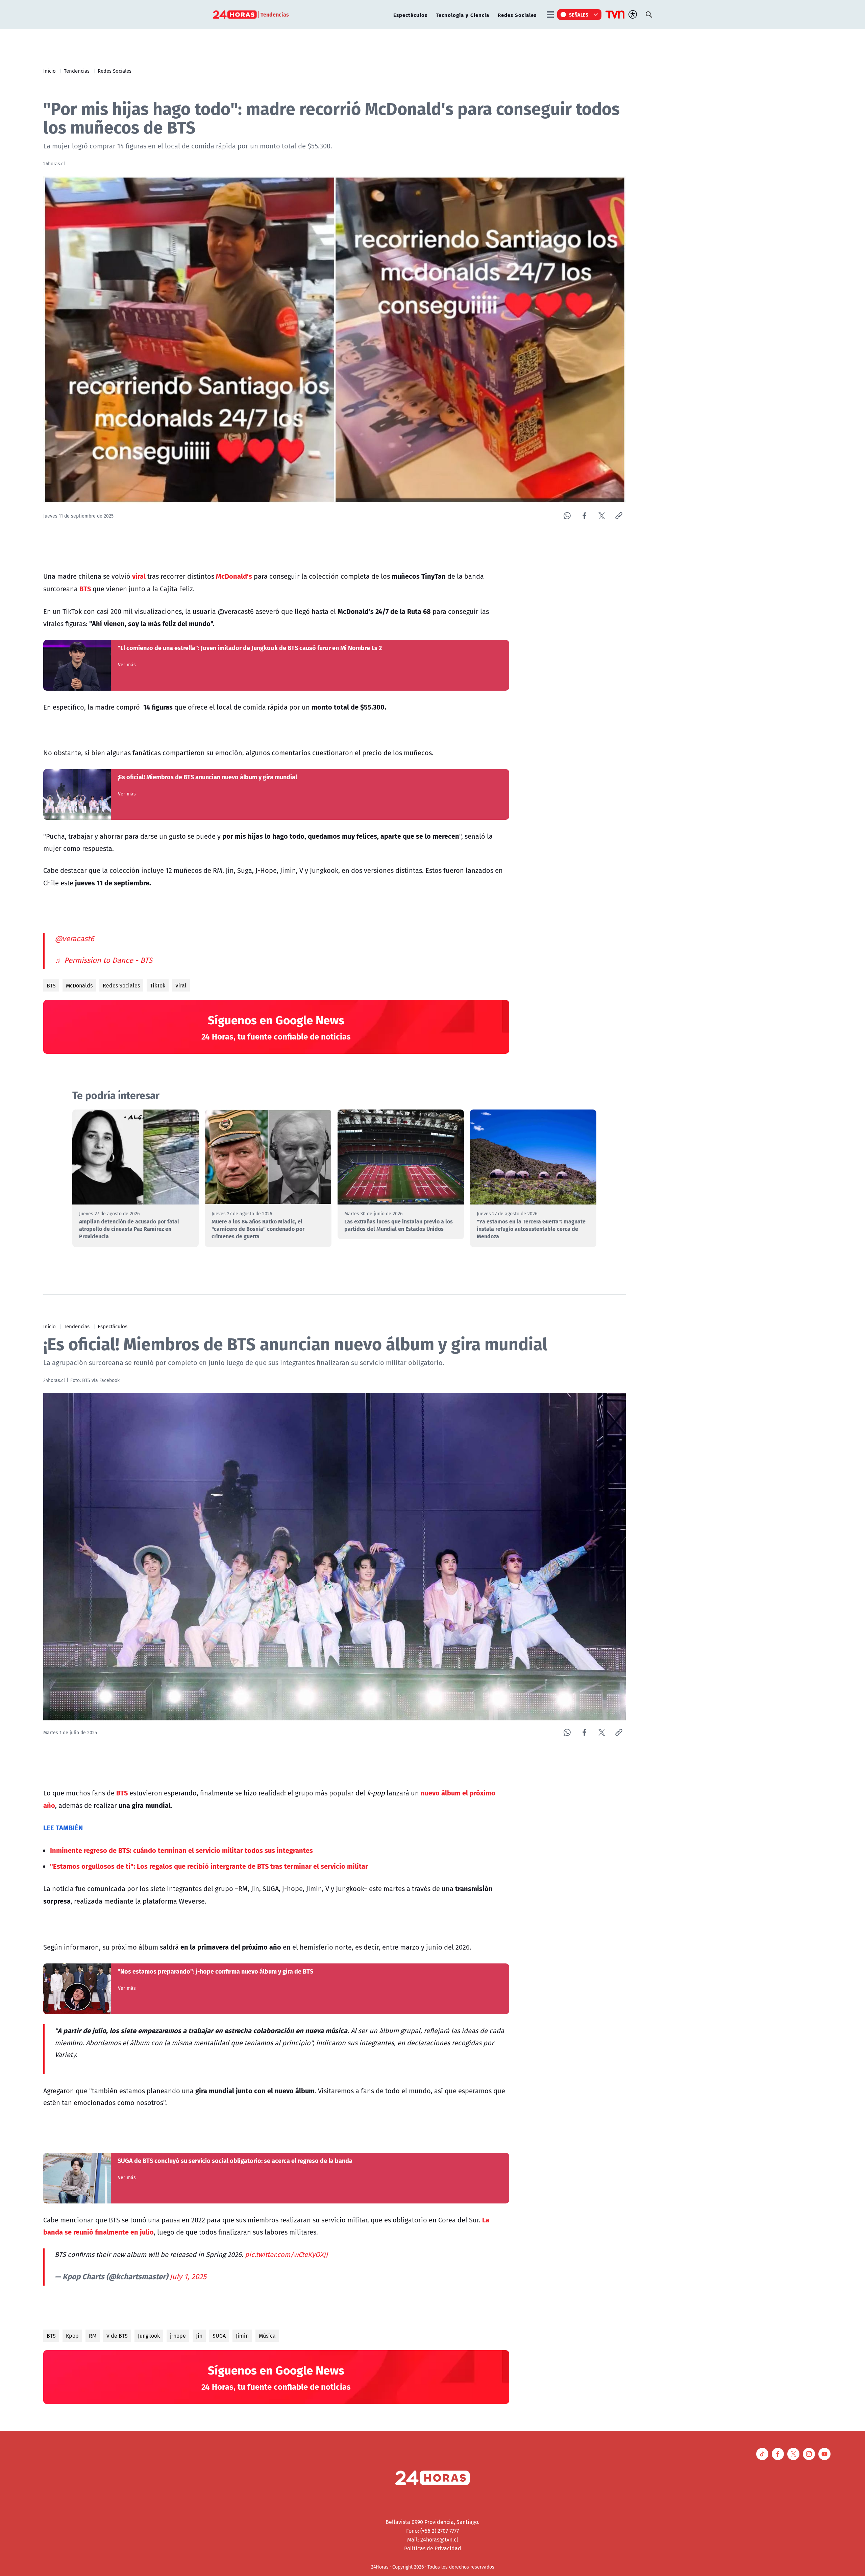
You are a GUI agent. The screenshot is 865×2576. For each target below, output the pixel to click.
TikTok (158, 985)
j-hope (178, 2336)
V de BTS (117, 2336)
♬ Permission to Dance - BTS (104, 960)
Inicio (50, 71)
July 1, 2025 (188, 2276)
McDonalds (79, 985)
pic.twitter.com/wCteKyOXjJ (286, 2254)
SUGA (219, 2336)
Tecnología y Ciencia (463, 15)
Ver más (127, 665)
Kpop (72, 2336)
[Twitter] (602, 516)
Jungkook (149, 2336)
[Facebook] (584, 516)
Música (267, 2336)
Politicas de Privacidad (433, 2548)
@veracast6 (75, 938)
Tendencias (77, 71)
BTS (51, 985)
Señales (579, 15)
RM (93, 2336)
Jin (199, 2336)
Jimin (242, 2336)
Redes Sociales (517, 15)
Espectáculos (410, 15)
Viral (181, 985)
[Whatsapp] (567, 516)
